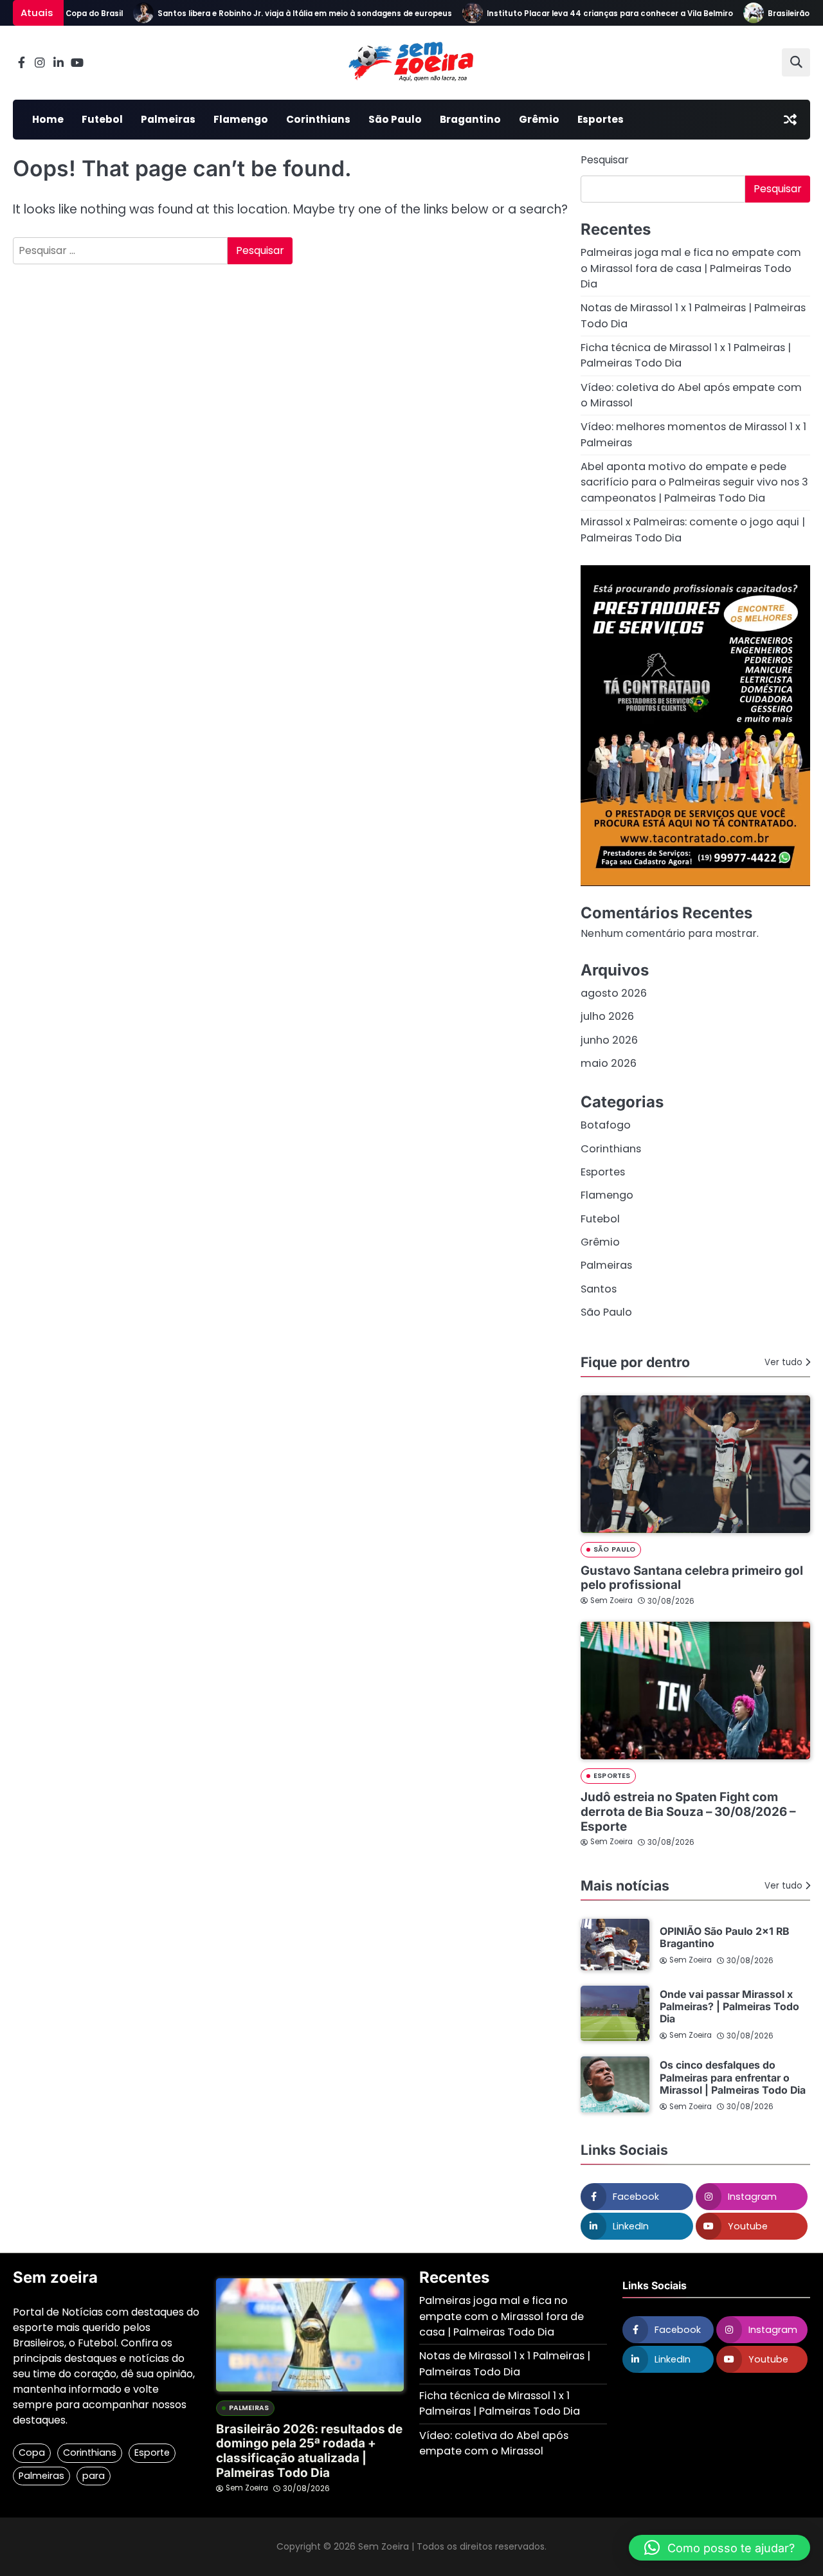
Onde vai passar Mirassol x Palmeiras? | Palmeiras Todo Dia (729, 2007)
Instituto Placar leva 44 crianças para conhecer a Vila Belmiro (586, 14)
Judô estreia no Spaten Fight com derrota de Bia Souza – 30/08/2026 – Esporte (688, 1811)
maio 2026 (609, 1063)
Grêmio (539, 119)
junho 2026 (609, 1040)
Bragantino (470, 119)
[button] (719, 2548)
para (94, 2476)
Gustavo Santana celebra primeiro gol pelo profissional (692, 1578)
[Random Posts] (790, 120)
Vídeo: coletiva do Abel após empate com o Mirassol (494, 2443)
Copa (32, 2453)
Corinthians (318, 119)
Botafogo (606, 1125)
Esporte (152, 2453)
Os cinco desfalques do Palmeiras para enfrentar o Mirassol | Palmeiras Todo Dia (733, 2077)
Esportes (601, 119)
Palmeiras (168, 119)
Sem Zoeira (611, 1601)
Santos (599, 1289)
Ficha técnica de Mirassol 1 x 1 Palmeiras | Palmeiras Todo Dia (500, 2403)
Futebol (102, 119)
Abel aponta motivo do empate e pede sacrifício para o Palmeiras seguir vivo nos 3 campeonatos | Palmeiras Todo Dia (694, 482)
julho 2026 (607, 1016)
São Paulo (395, 119)
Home (48, 119)
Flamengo (241, 119)
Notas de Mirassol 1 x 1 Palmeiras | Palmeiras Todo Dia (505, 2363)
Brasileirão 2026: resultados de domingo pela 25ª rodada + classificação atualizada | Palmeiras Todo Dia (309, 2451)
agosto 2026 (614, 993)
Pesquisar (605, 160)
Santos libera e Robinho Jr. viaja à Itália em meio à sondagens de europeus (281, 14)
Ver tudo (783, 1362)
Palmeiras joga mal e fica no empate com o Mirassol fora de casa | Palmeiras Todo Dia (691, 268)
